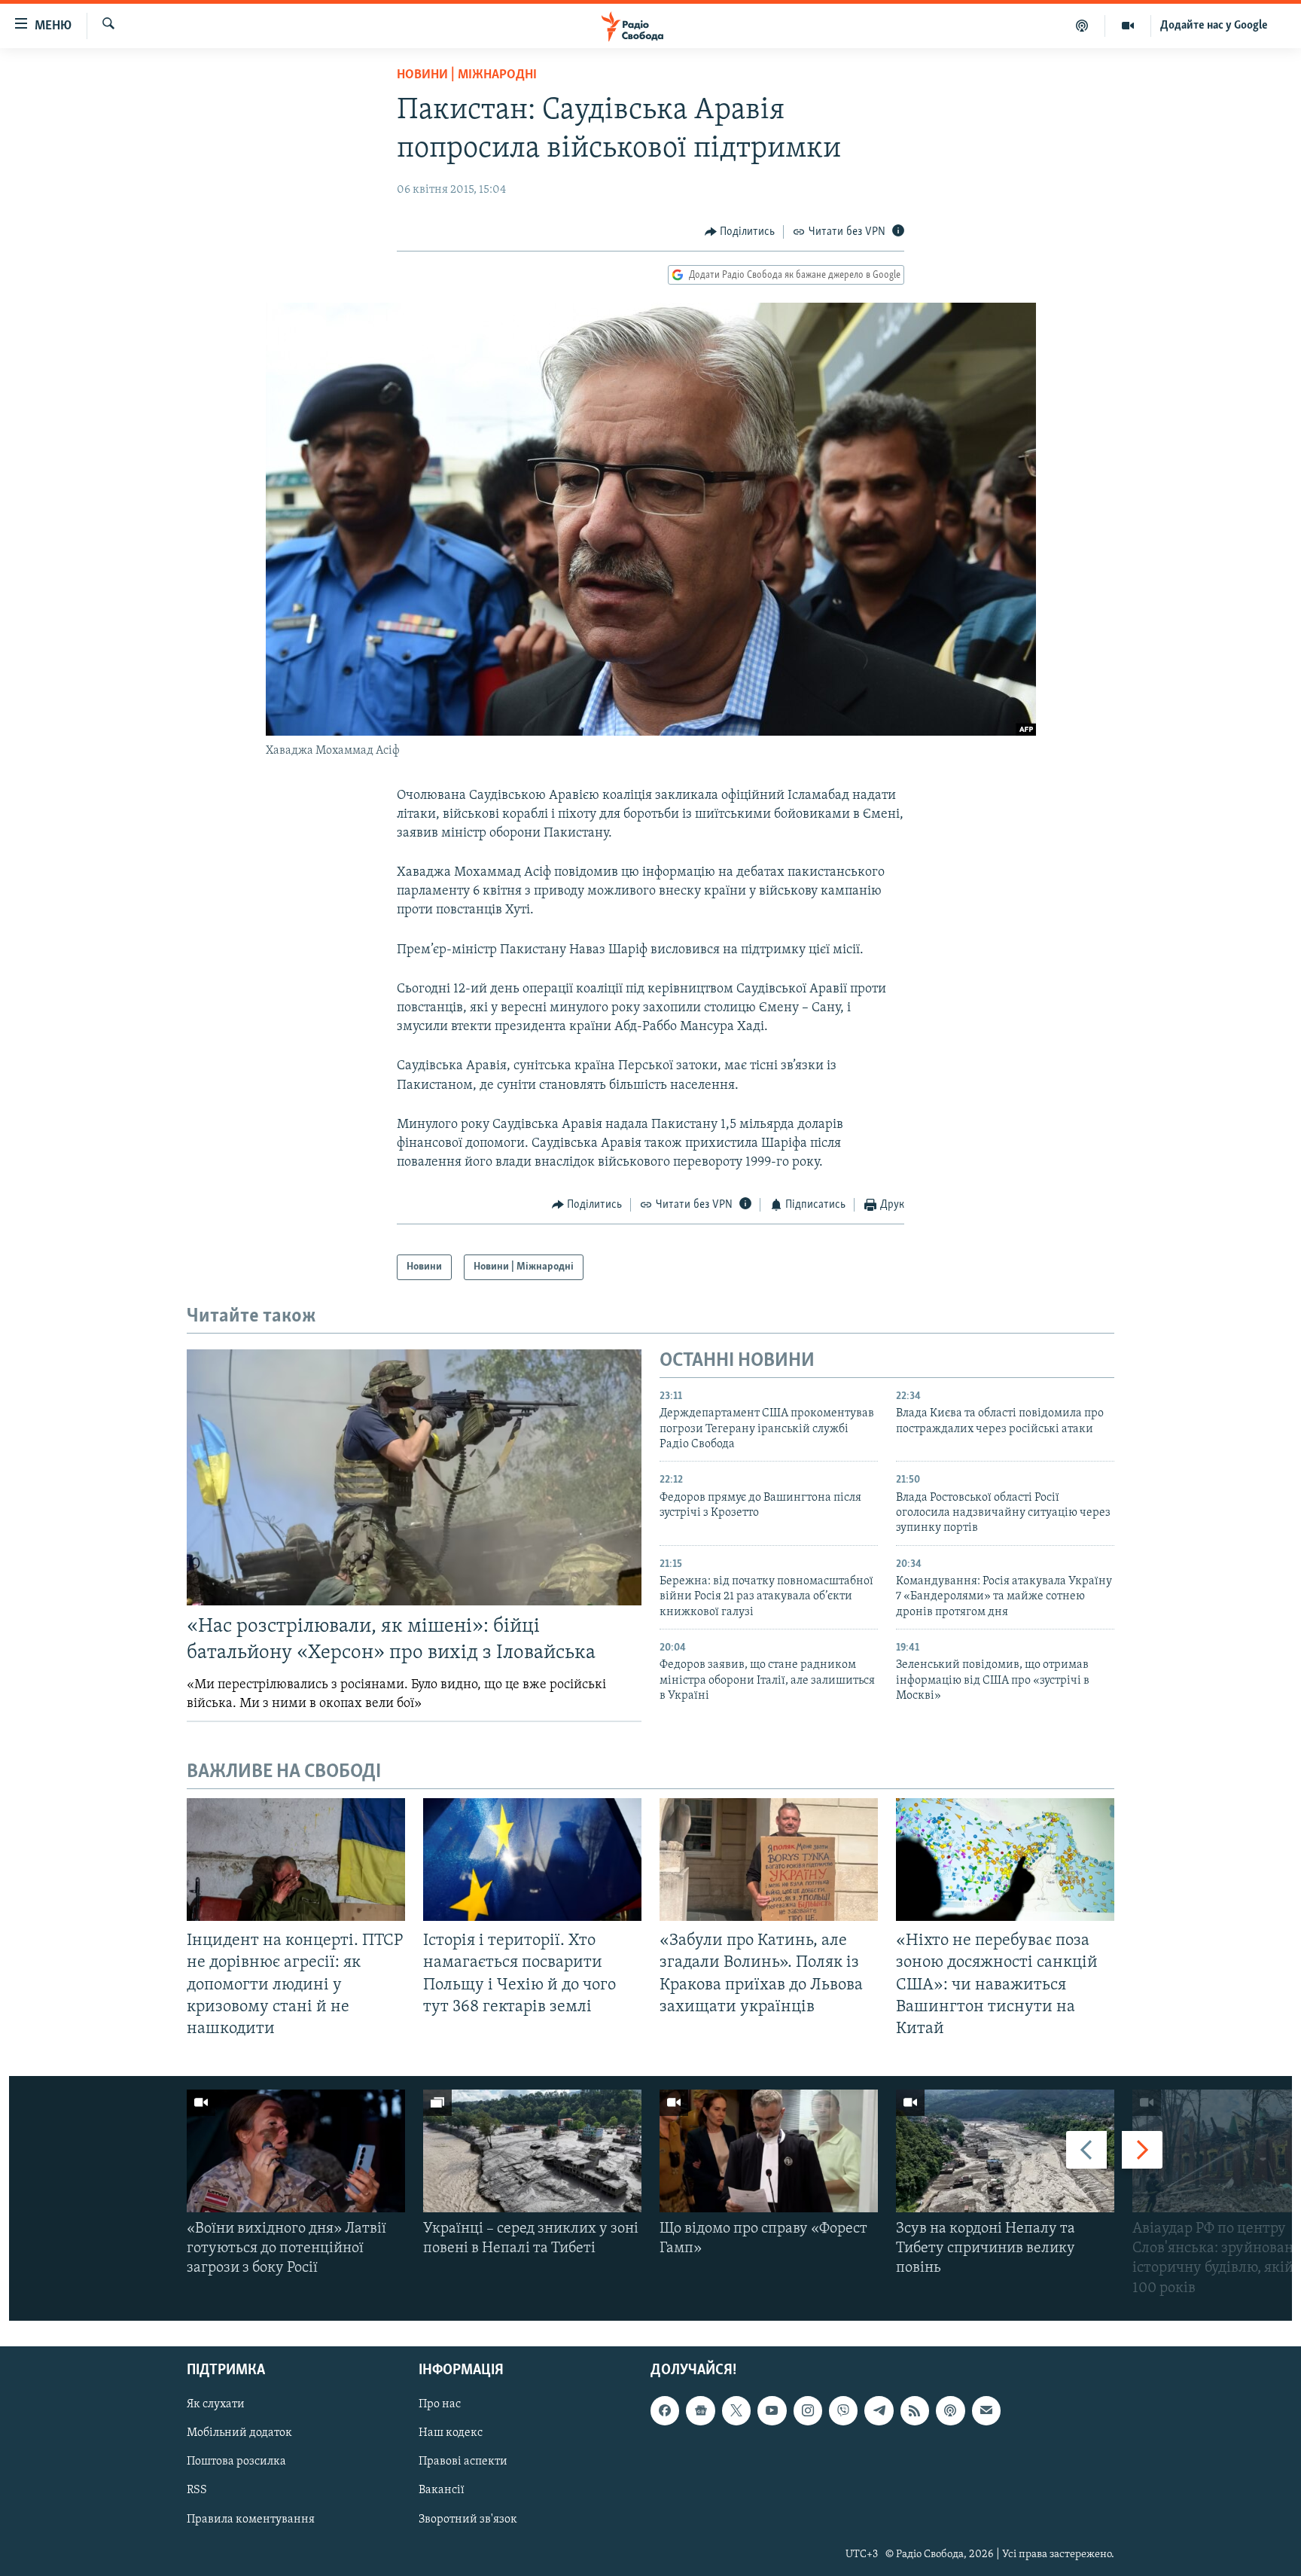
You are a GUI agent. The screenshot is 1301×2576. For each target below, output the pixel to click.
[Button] (740, 232)
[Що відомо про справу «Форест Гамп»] (769, 2151)
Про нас (440, 2404)
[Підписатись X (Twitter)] (736, 2410)
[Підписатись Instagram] (808, 2410)
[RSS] (915, 2410)
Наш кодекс (451, 2433)
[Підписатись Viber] (843, 2410)
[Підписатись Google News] (700, 2410)
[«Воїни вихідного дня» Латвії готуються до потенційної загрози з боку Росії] (296, 2151)
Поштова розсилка (236, 2462)
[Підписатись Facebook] (665, 2410)
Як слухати (216, 2404)
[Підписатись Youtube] (772, 2410)
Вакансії (442, 2490)
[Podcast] (950, 2410)
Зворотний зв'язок (468, 2519)
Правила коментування (251, 2519)
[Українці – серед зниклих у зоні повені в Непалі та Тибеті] (532, 2151)
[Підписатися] (986, 2410)
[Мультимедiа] (1128, 26)
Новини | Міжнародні (467, 75)
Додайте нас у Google (1214, 26)
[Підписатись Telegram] (879, 2410)
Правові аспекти (463, 2462)
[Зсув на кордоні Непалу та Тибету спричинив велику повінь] (1005, 2151)
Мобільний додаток (239, 2433)
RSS (197, 2490)
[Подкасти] (1082, 26)
